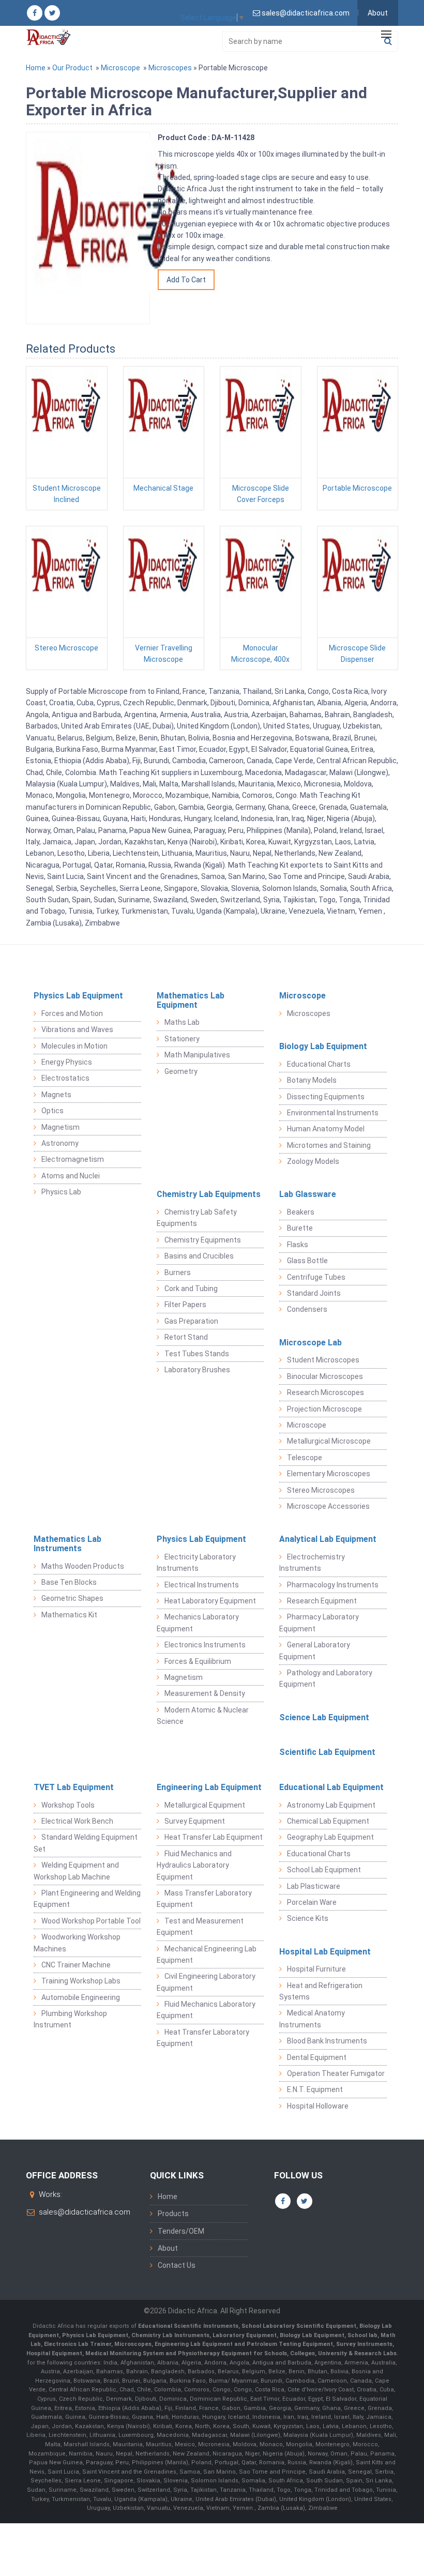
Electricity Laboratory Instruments (196, 1563)
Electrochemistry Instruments (312, 1563)
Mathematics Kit (69, 1615)
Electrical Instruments (202, 1585)
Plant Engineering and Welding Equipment (87, 1899)
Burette (300, 1228)
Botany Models (312, 1080)
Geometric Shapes (72, 1598)
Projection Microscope (324, 1409)
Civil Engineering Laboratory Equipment (206, 1982)
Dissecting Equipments (326, 1097)
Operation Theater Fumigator (336, 2073)
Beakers (301, 1212)
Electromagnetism (73, 1159)
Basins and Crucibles (199, 1256)
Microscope (120, 68)
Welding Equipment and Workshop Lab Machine (76, 1871)
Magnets (56, 1095)
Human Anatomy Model (326, 1129)
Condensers (307, 1309)
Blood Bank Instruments (327, 2041)
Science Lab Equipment (324, 1717)
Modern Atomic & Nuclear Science (203, 1716)
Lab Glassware (308, 1194)
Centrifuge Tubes (316, 1277)
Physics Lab (61, 1192)
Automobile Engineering (81, 1997)
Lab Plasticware (314, 1886)
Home (36, 68)
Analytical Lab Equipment (328, 1539)
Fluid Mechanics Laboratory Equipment (206, 2010)
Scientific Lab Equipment (327, 1752)
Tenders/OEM (181, 2231)
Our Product (72, 68)
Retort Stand (186, 1337)
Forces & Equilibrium (198, 1661)
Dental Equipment (317, 2057)
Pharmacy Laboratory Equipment (319, 1623)
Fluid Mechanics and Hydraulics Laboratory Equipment (194, 1865)
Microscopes (170, 68)
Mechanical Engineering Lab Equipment (207, 1954)
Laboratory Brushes (197, 1370)
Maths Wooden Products (83, 1566)
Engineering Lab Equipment (209, 1787)
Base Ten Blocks (69, 1582)
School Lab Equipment (324, 1870)
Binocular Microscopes (325, 1376)
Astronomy (60, 1143)
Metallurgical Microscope (329, 1441)
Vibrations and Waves (77, 1029)
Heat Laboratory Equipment (210, 1601)
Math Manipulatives (197, 1055)
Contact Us (177, 2265)
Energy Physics (67, 1062)
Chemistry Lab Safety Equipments (197, 1218)
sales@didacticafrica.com (85, 2212)
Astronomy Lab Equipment (331, 1805)
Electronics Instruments (205, 1645)
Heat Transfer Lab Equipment (214, 1837)
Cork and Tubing (191, 1289)
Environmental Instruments (333, 1113)
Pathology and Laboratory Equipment (326, 1678)
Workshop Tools (68, 1805)
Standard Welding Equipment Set (86, 1843)
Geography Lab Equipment (330, 1837)
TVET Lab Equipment (74, 1787)
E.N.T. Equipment (315, 2089)
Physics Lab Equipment (78, 996)
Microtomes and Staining (329, 1145)
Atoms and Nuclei (71, 1176)
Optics (52, 1111)
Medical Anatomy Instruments (312, 2019)
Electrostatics (65, 1078)
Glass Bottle (307, 1261)
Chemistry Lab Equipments (209, 1194)
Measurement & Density (205, 1693)
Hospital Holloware (318, 2106)
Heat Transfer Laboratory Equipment (203, 2038)
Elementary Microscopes (329, 1474)
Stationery (182, 1039)
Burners (178, 1272)
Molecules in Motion (74, 1046)
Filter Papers (185, 1305)
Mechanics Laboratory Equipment (198, 1623)
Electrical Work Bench (77, 1821)
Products (173, 2214)
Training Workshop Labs (81, 1981)
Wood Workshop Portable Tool (91, 1921)
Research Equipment (322, 1601)
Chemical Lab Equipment (328, 1821)
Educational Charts (319, 1064)
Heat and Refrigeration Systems (321, 1991)
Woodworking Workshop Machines (77, 1943)
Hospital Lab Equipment (325, 1952)
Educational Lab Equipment (331, 1787)
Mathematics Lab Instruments (67, 1544)
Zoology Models (313, 1161)
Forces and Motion (72, 1013)
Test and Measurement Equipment (200, 1927)
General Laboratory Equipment (315, 1650)
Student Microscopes (323, 1360)
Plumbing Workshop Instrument (70, 2019)
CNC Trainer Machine (76, 1965)
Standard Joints (314, 1293)
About (378, 13)
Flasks (298, 1245)
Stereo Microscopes (321, 1490)
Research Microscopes (325, 1392)
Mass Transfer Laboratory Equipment (204, 1899)
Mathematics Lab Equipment (191, 1000)
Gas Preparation (191, 1321)
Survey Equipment (195, 1821)
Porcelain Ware (312, 1902)
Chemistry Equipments (203, 1240)
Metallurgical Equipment (205, 1805)
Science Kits (308, 1918)
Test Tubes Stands (197, 1354)
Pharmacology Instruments (333, 1585)
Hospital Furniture (316, 1969)
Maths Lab (182, 1022)
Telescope (305, 1458)
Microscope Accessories (328, 1506)
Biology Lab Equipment (323, 1046)
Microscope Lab (311, 1343)
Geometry (181, 1071)
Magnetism (60, 1127)
